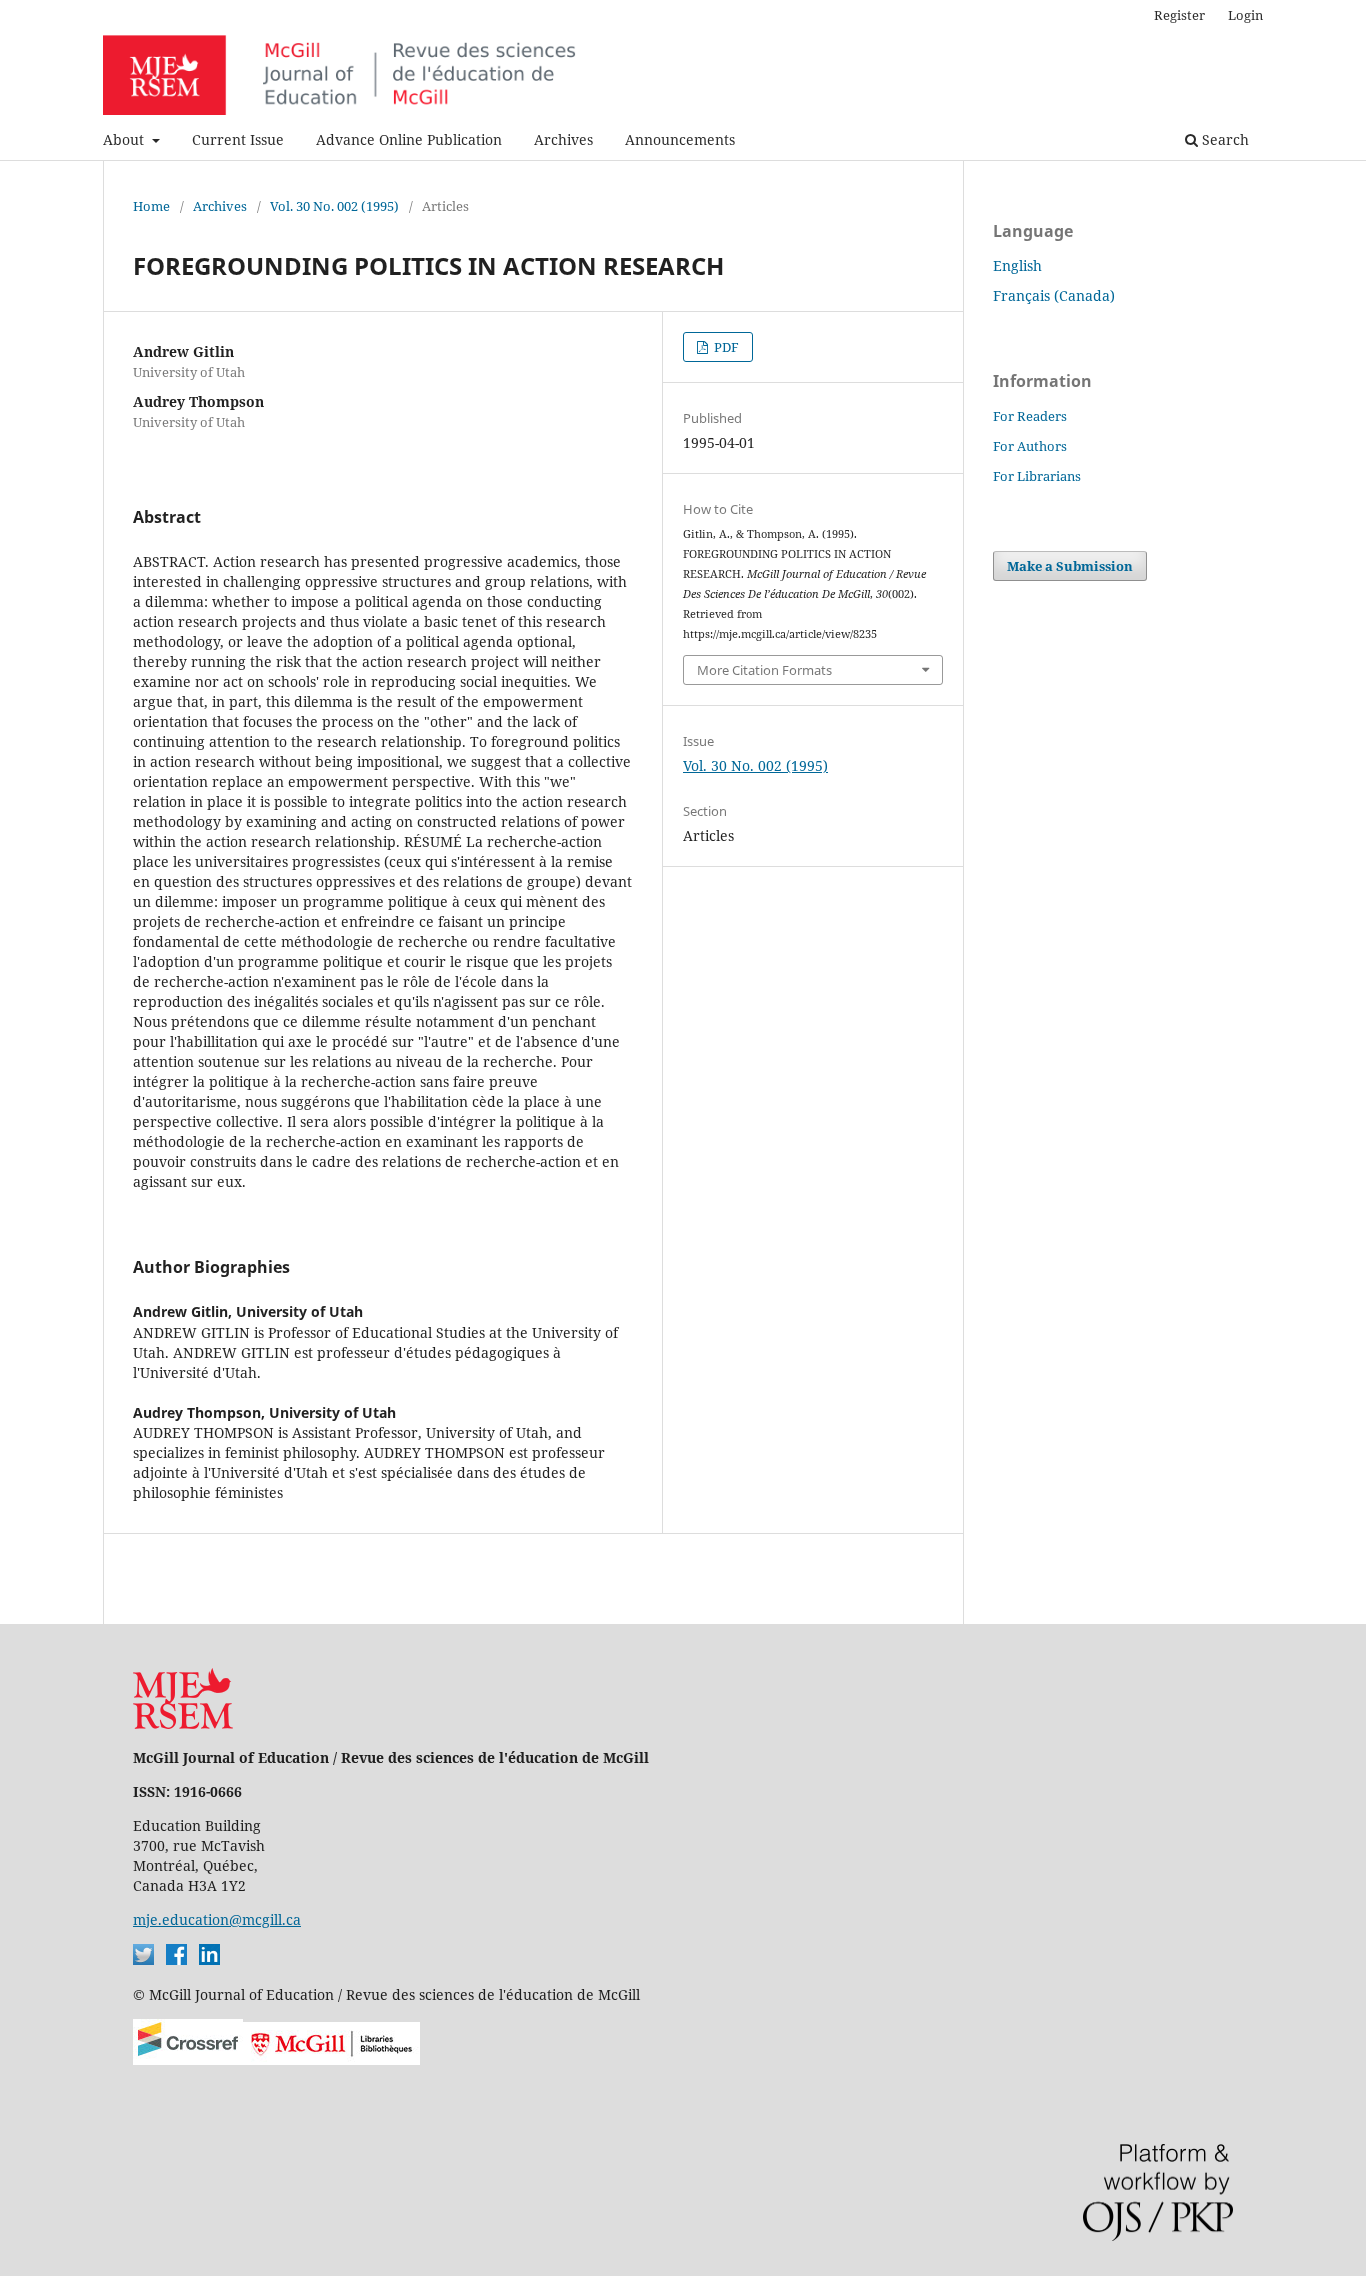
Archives (563, 139)
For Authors (1030, 446)
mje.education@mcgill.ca (217, 1919)
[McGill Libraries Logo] (331, 2059)
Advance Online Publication (409, 139)
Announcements (680, 139)
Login (1245, 15)
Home (151, 206)
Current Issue (238, 139)
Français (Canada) (1054, 295)
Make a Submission (1070, 566)
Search (1223, 139)
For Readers (1030, 416)
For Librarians (1037, 476)
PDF (725, 347)
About (125, 139)
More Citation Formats (764, 670)
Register (1179, 15)
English (1017, 265)
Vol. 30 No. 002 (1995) (334, 206)
